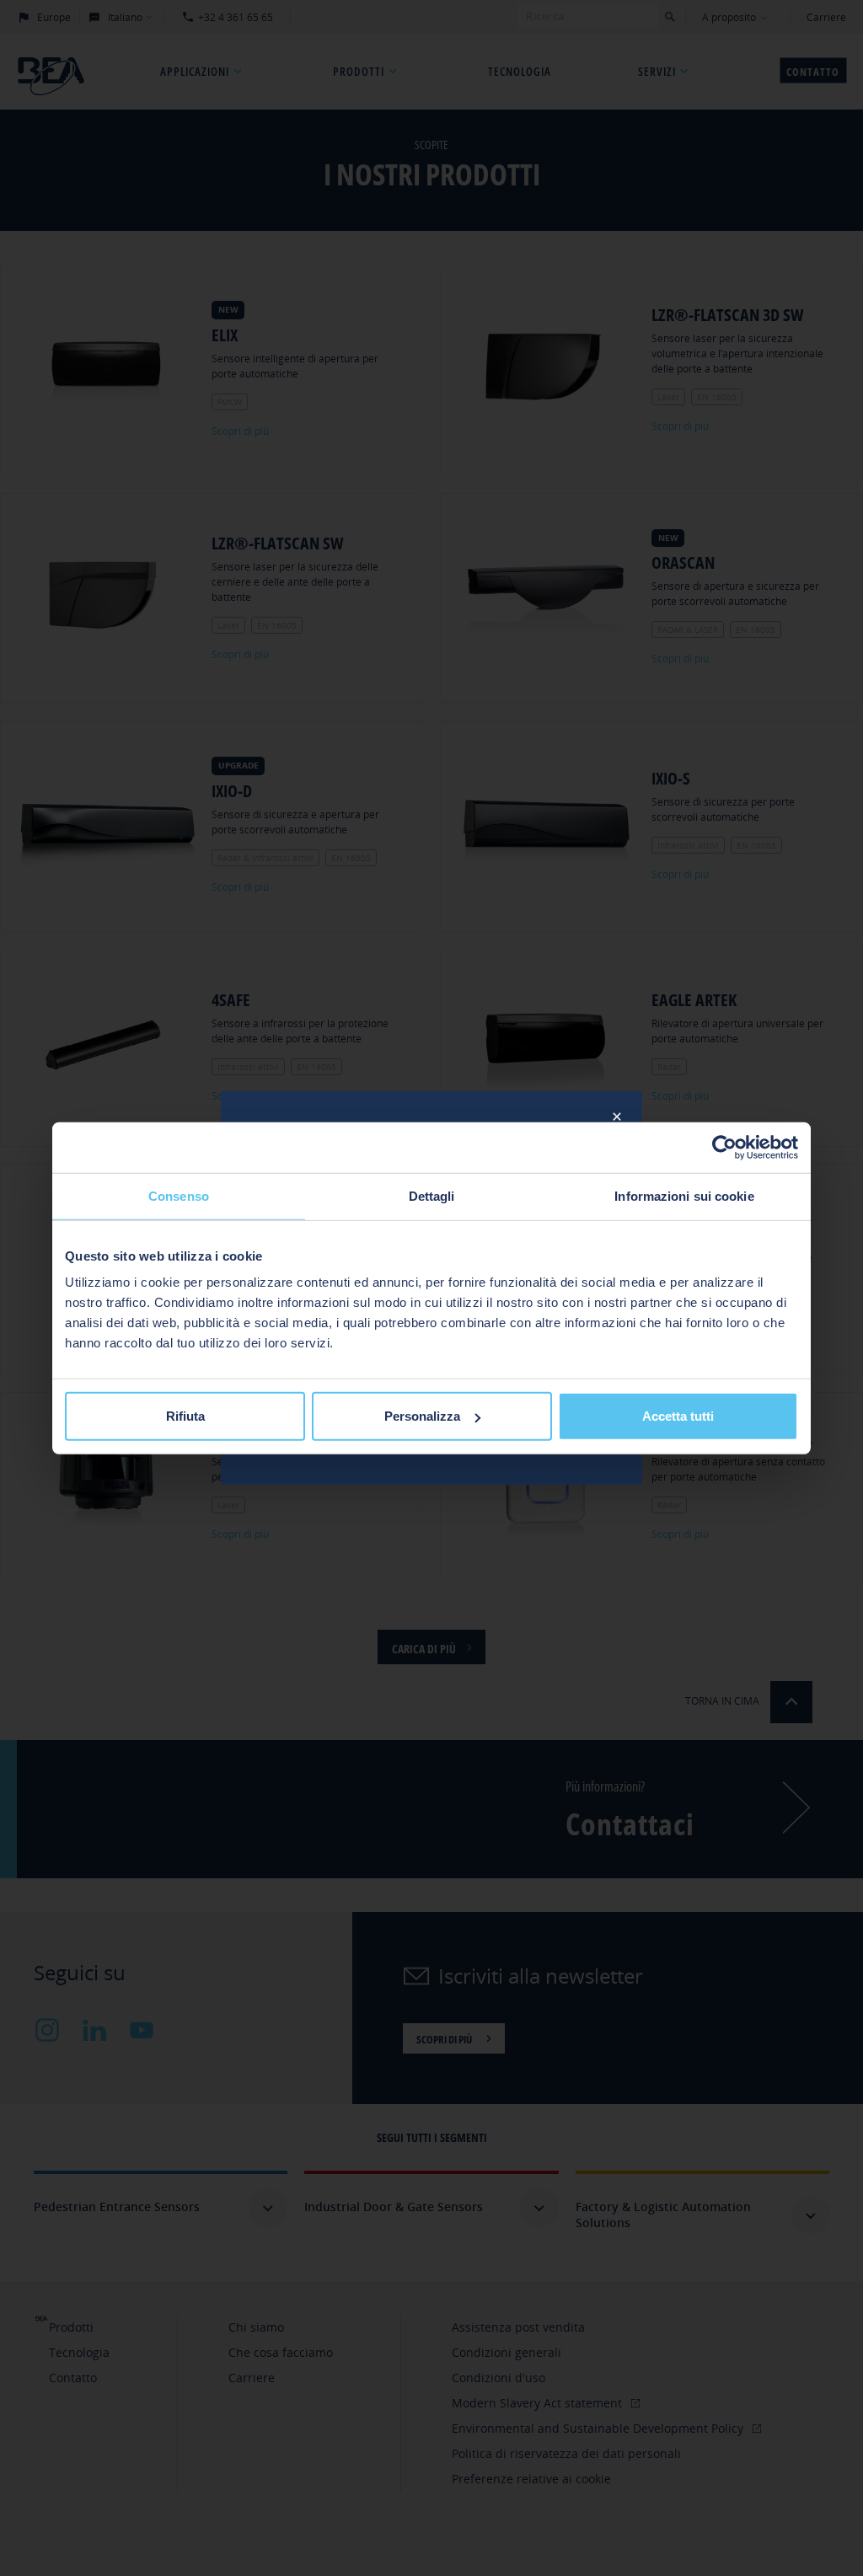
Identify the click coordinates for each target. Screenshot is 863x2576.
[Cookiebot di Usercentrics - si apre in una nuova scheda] (724, 1147)
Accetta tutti (678, 1416)
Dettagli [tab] (432, 1195)
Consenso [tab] (179, 1195)
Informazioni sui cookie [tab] (684, 1195)
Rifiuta (185, 1416)
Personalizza (422, 1416)
